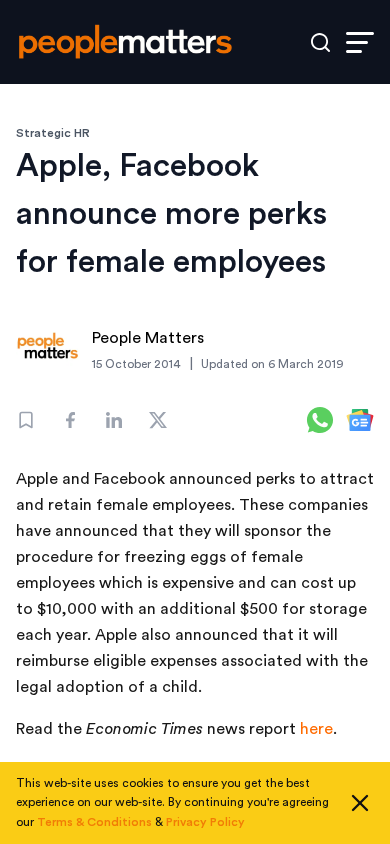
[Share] (70, 420)
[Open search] (320, 42)
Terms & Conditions (94, 822)
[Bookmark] (26, 420)
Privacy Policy (205, 822)
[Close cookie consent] (360, 803)
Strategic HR (53, 133)
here (316, 729)
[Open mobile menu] (360, 42)
